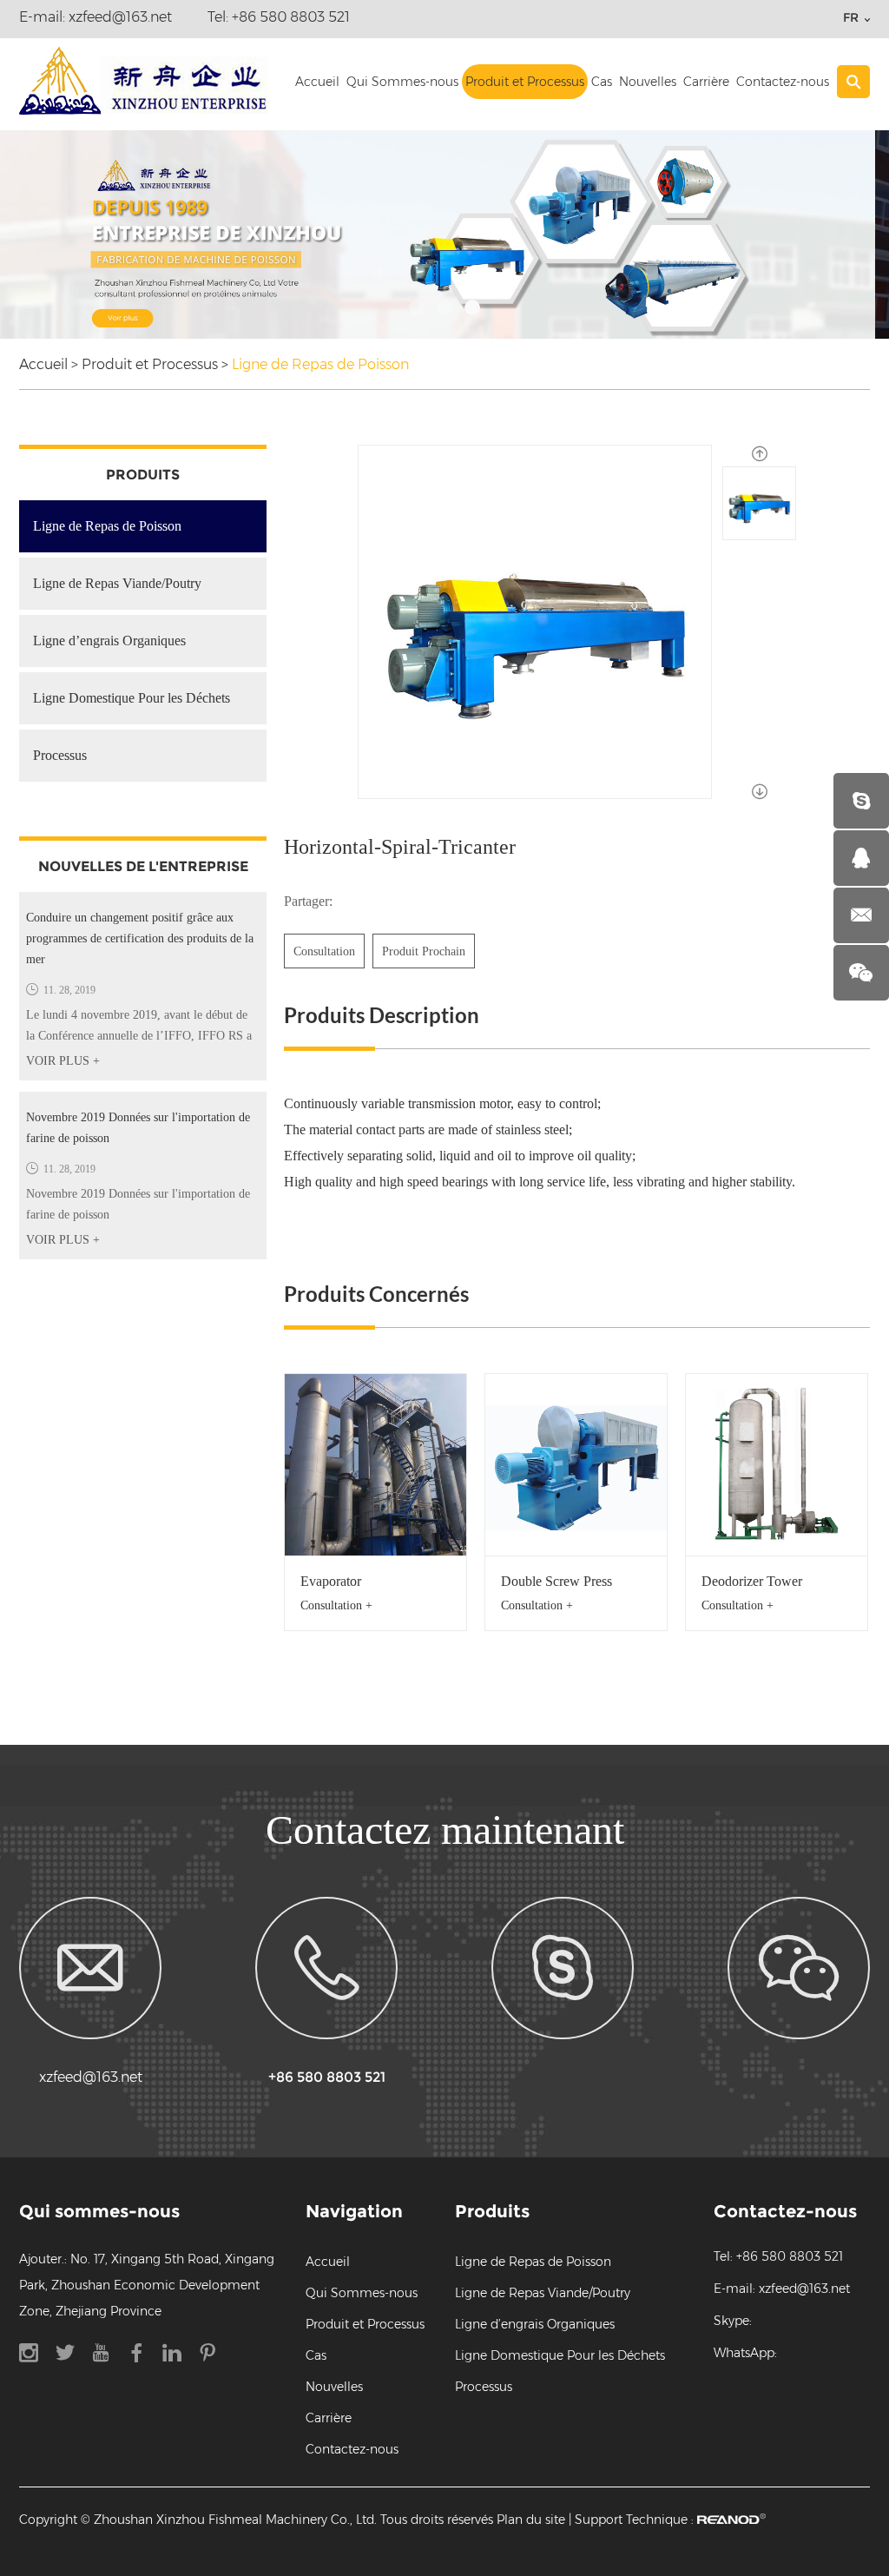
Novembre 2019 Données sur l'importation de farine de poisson (138, 1128)
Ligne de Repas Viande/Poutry (117, 583)
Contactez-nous (783, 82)
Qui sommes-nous (99, 2211)
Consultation (324, 951)
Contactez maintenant (445, 1830)
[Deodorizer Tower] (777, 1465)
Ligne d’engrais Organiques (109, 641)
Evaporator (331, 1581)
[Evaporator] (375, 1465)
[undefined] (535, 622)
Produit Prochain (424, 951)
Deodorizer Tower (752, 1581)
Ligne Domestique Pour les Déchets (132, 698)
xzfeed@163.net (120, 17)
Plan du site (531, 2520)
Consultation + (336, 1605)
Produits (143, 475)
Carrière (706, 82)
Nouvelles (648, 82)
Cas (602, 82)
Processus (60, 755)
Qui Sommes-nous (402, 82)
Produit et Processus (525, 82)
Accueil (317, 82)
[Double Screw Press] (576, 1465)
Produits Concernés (376, 1294)
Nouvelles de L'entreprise (143, 866)
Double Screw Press (556, 1581)
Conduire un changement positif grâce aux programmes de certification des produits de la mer (140, 938)
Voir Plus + (63, 1061)
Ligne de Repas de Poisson (320, 364)
